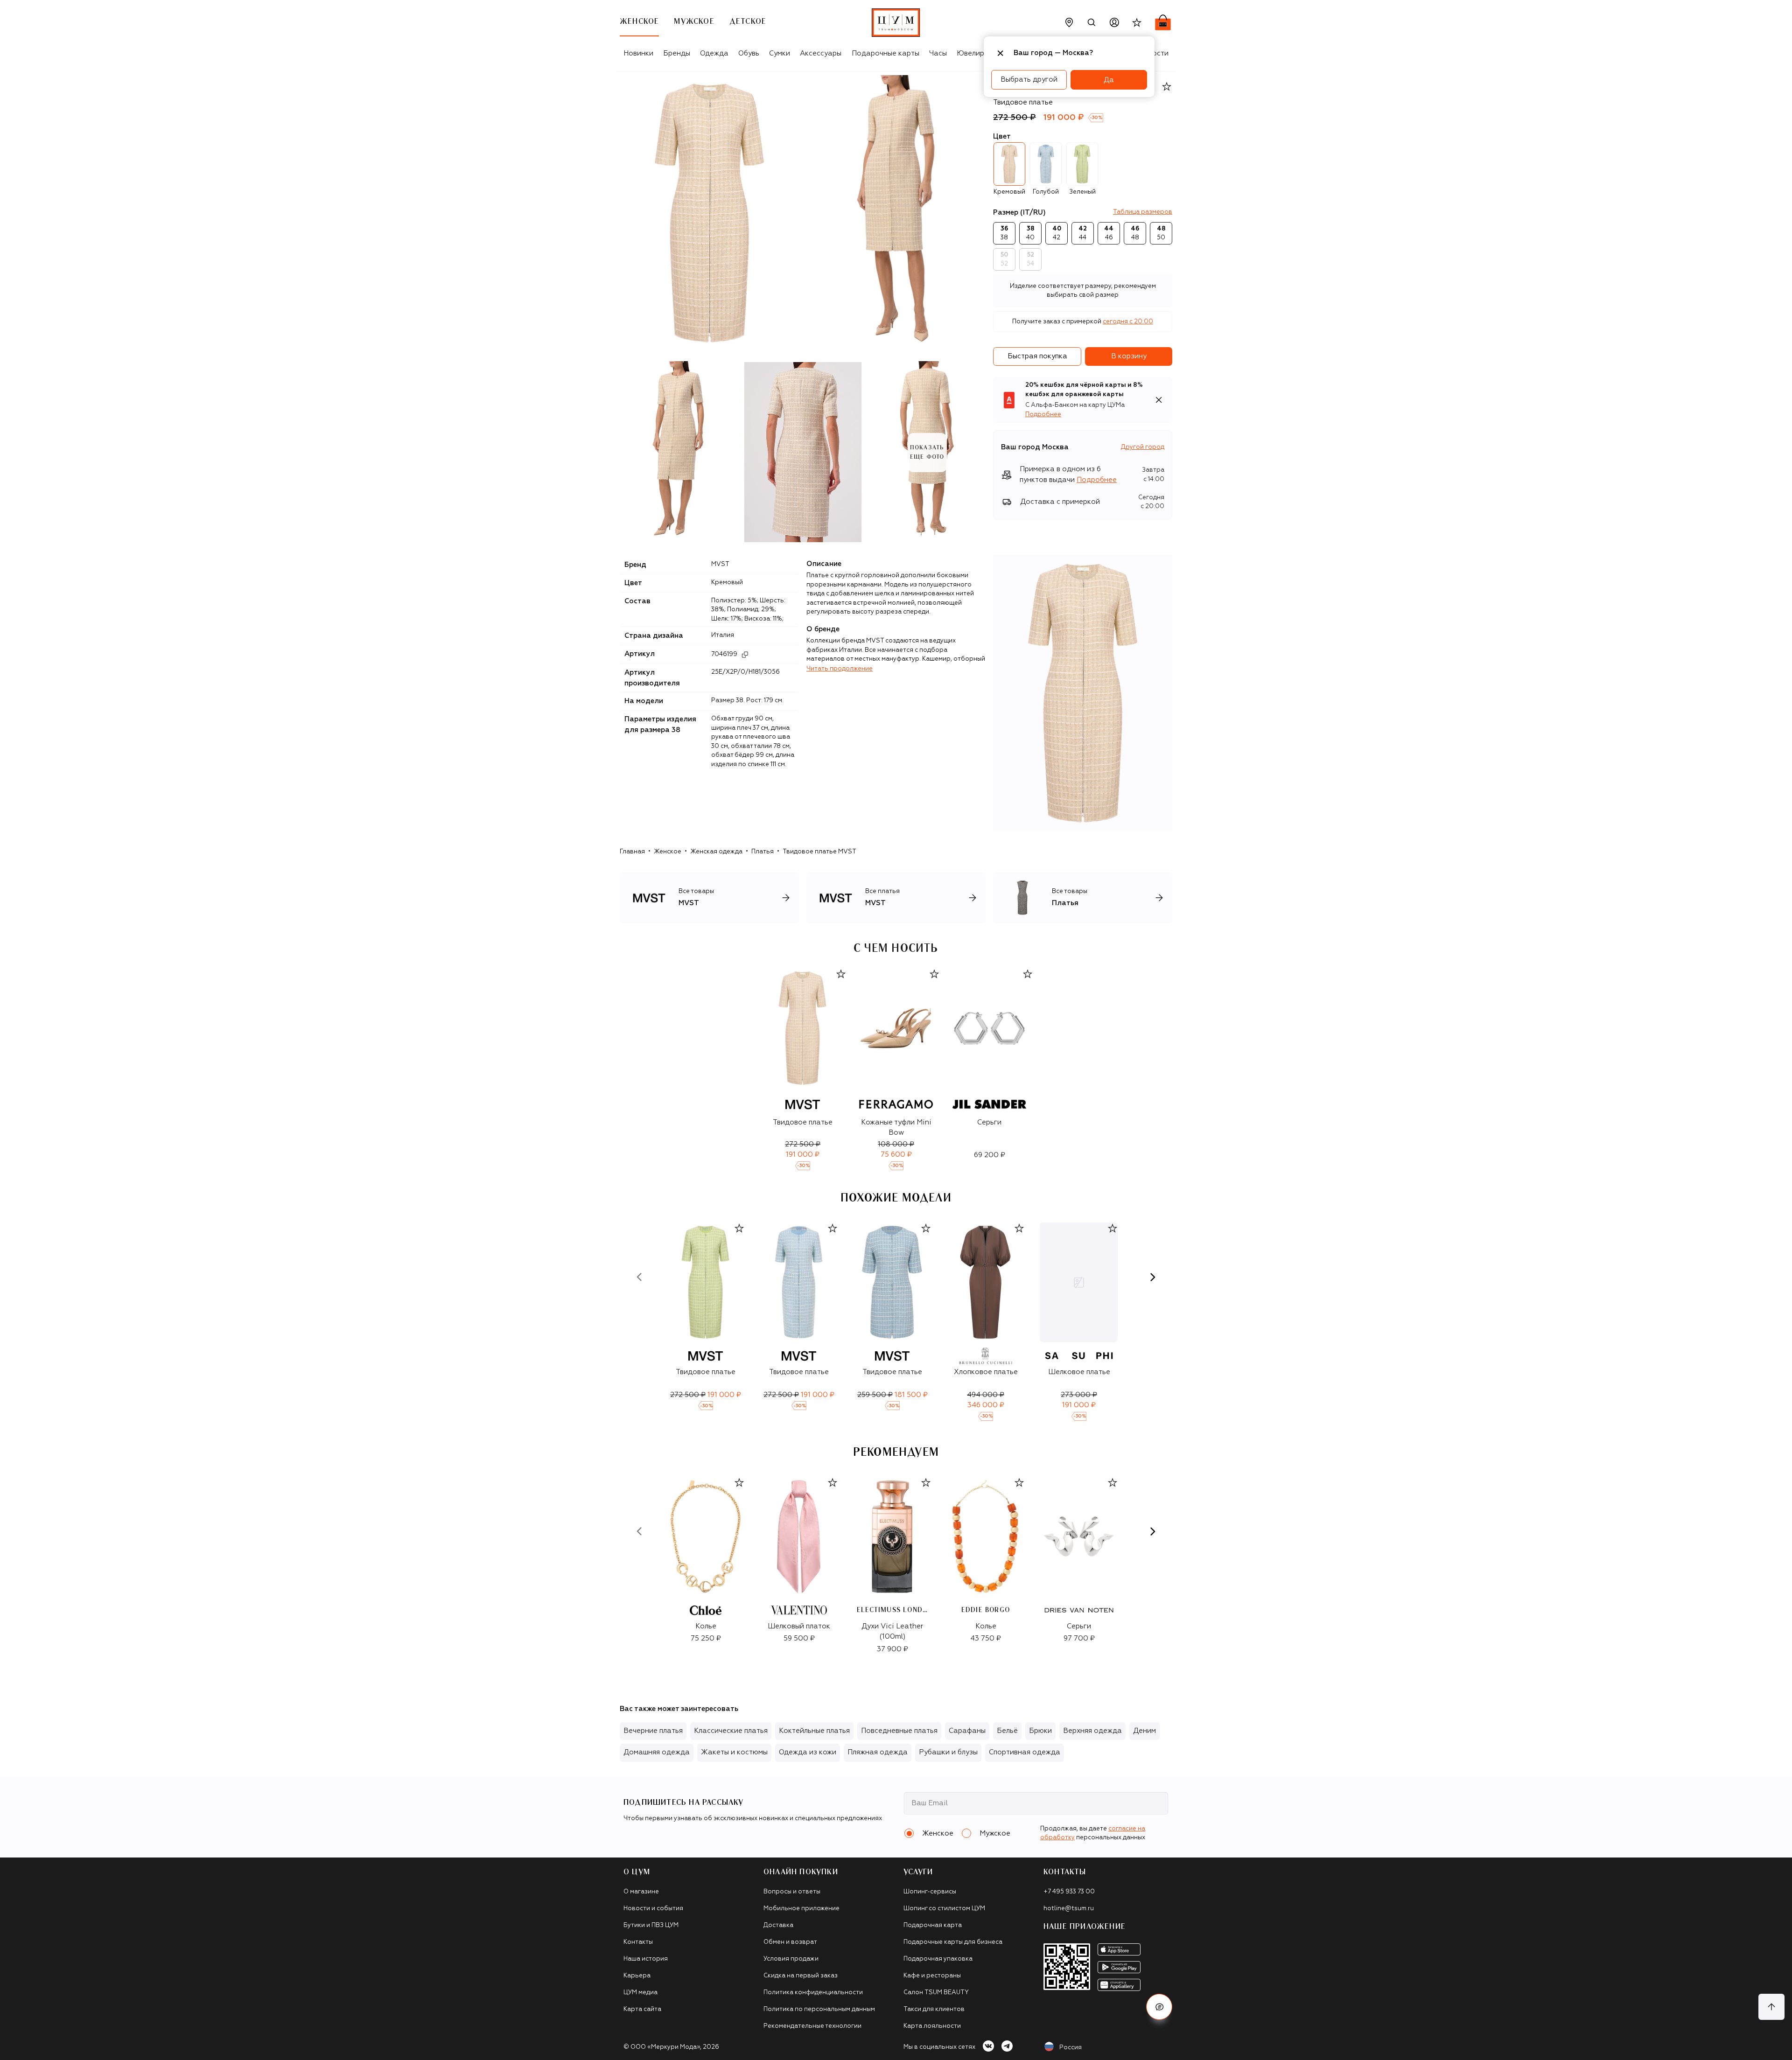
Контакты (638, 1942)
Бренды (677, 53)
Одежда (714, 53)
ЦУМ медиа (640, 1993)
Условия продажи (791, 1959)
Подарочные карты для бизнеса (953, 1942)
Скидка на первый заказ (801, 1976)
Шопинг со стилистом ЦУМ (944, 1909)
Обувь (749, 53)
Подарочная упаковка (938, 1959)
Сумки (780, 53)
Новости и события (653, 1909)
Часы (938, 53)
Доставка (778, 1925)
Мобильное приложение (801, 1909)
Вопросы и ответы (792, 1892)
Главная (632, 852)
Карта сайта (642, 2009)
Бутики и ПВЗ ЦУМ (651, 1925)
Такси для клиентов (934, 2009)
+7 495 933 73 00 (1069, 1892)
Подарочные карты (885, 53)
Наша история (646, 1959)
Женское (668, 852)
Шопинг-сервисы (930, 1892)
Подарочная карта (933, 1925)
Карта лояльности (932, 2026)
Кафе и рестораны (932, 1976)
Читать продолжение (840, 669)
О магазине (641, 1892)
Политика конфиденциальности (813, 1993)
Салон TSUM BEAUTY (936, 1993)
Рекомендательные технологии (812, 2026)
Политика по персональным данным (819, 2009)
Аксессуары (821, 53)
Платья (763, 852)
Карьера (637, 1976)
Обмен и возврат (790, 1942)
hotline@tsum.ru (1069, 1909)
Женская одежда (716, 852)
